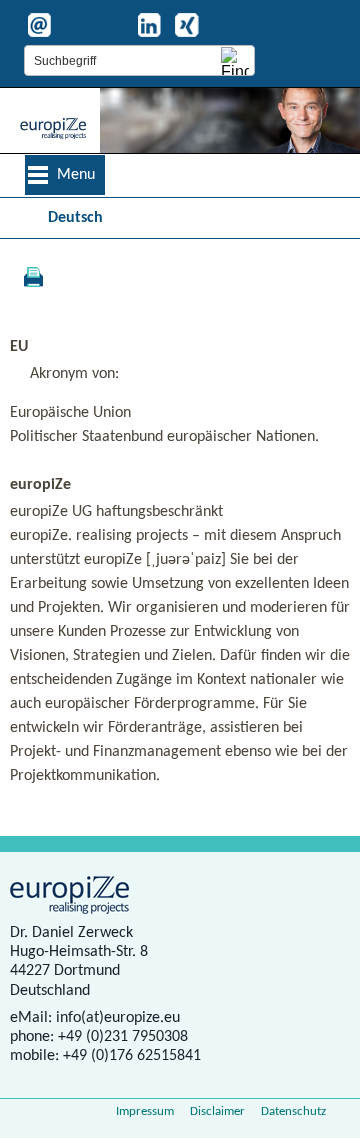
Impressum (145, 1111)
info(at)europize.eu (118, 1018)
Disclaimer (217, 1111)
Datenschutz (293, 1111)
